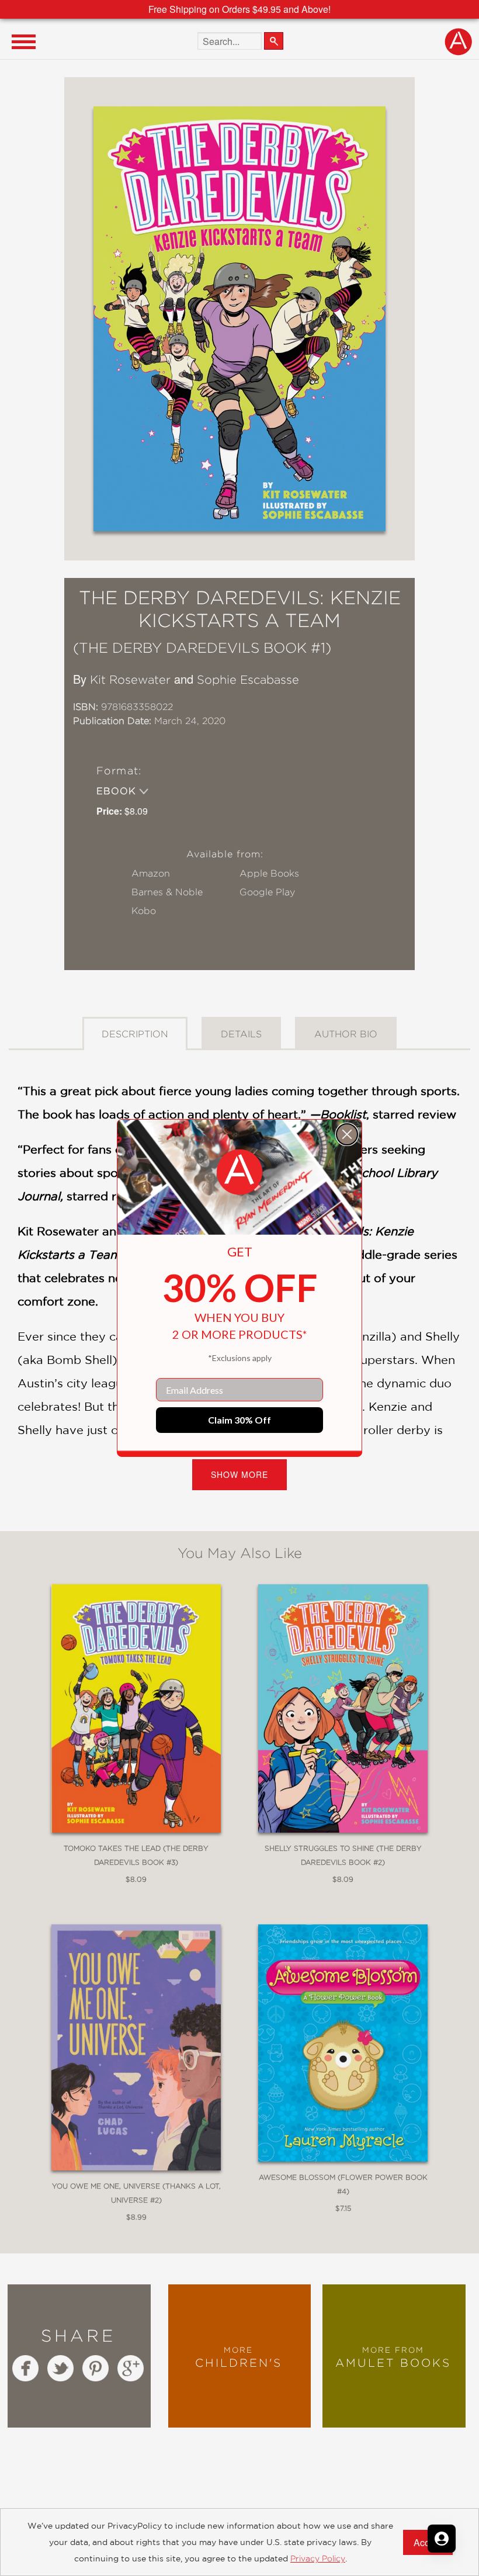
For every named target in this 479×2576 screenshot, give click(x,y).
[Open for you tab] (442, 2539)
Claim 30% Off (239, 1420)
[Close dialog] (347, 1134)
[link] (239, 1172)
